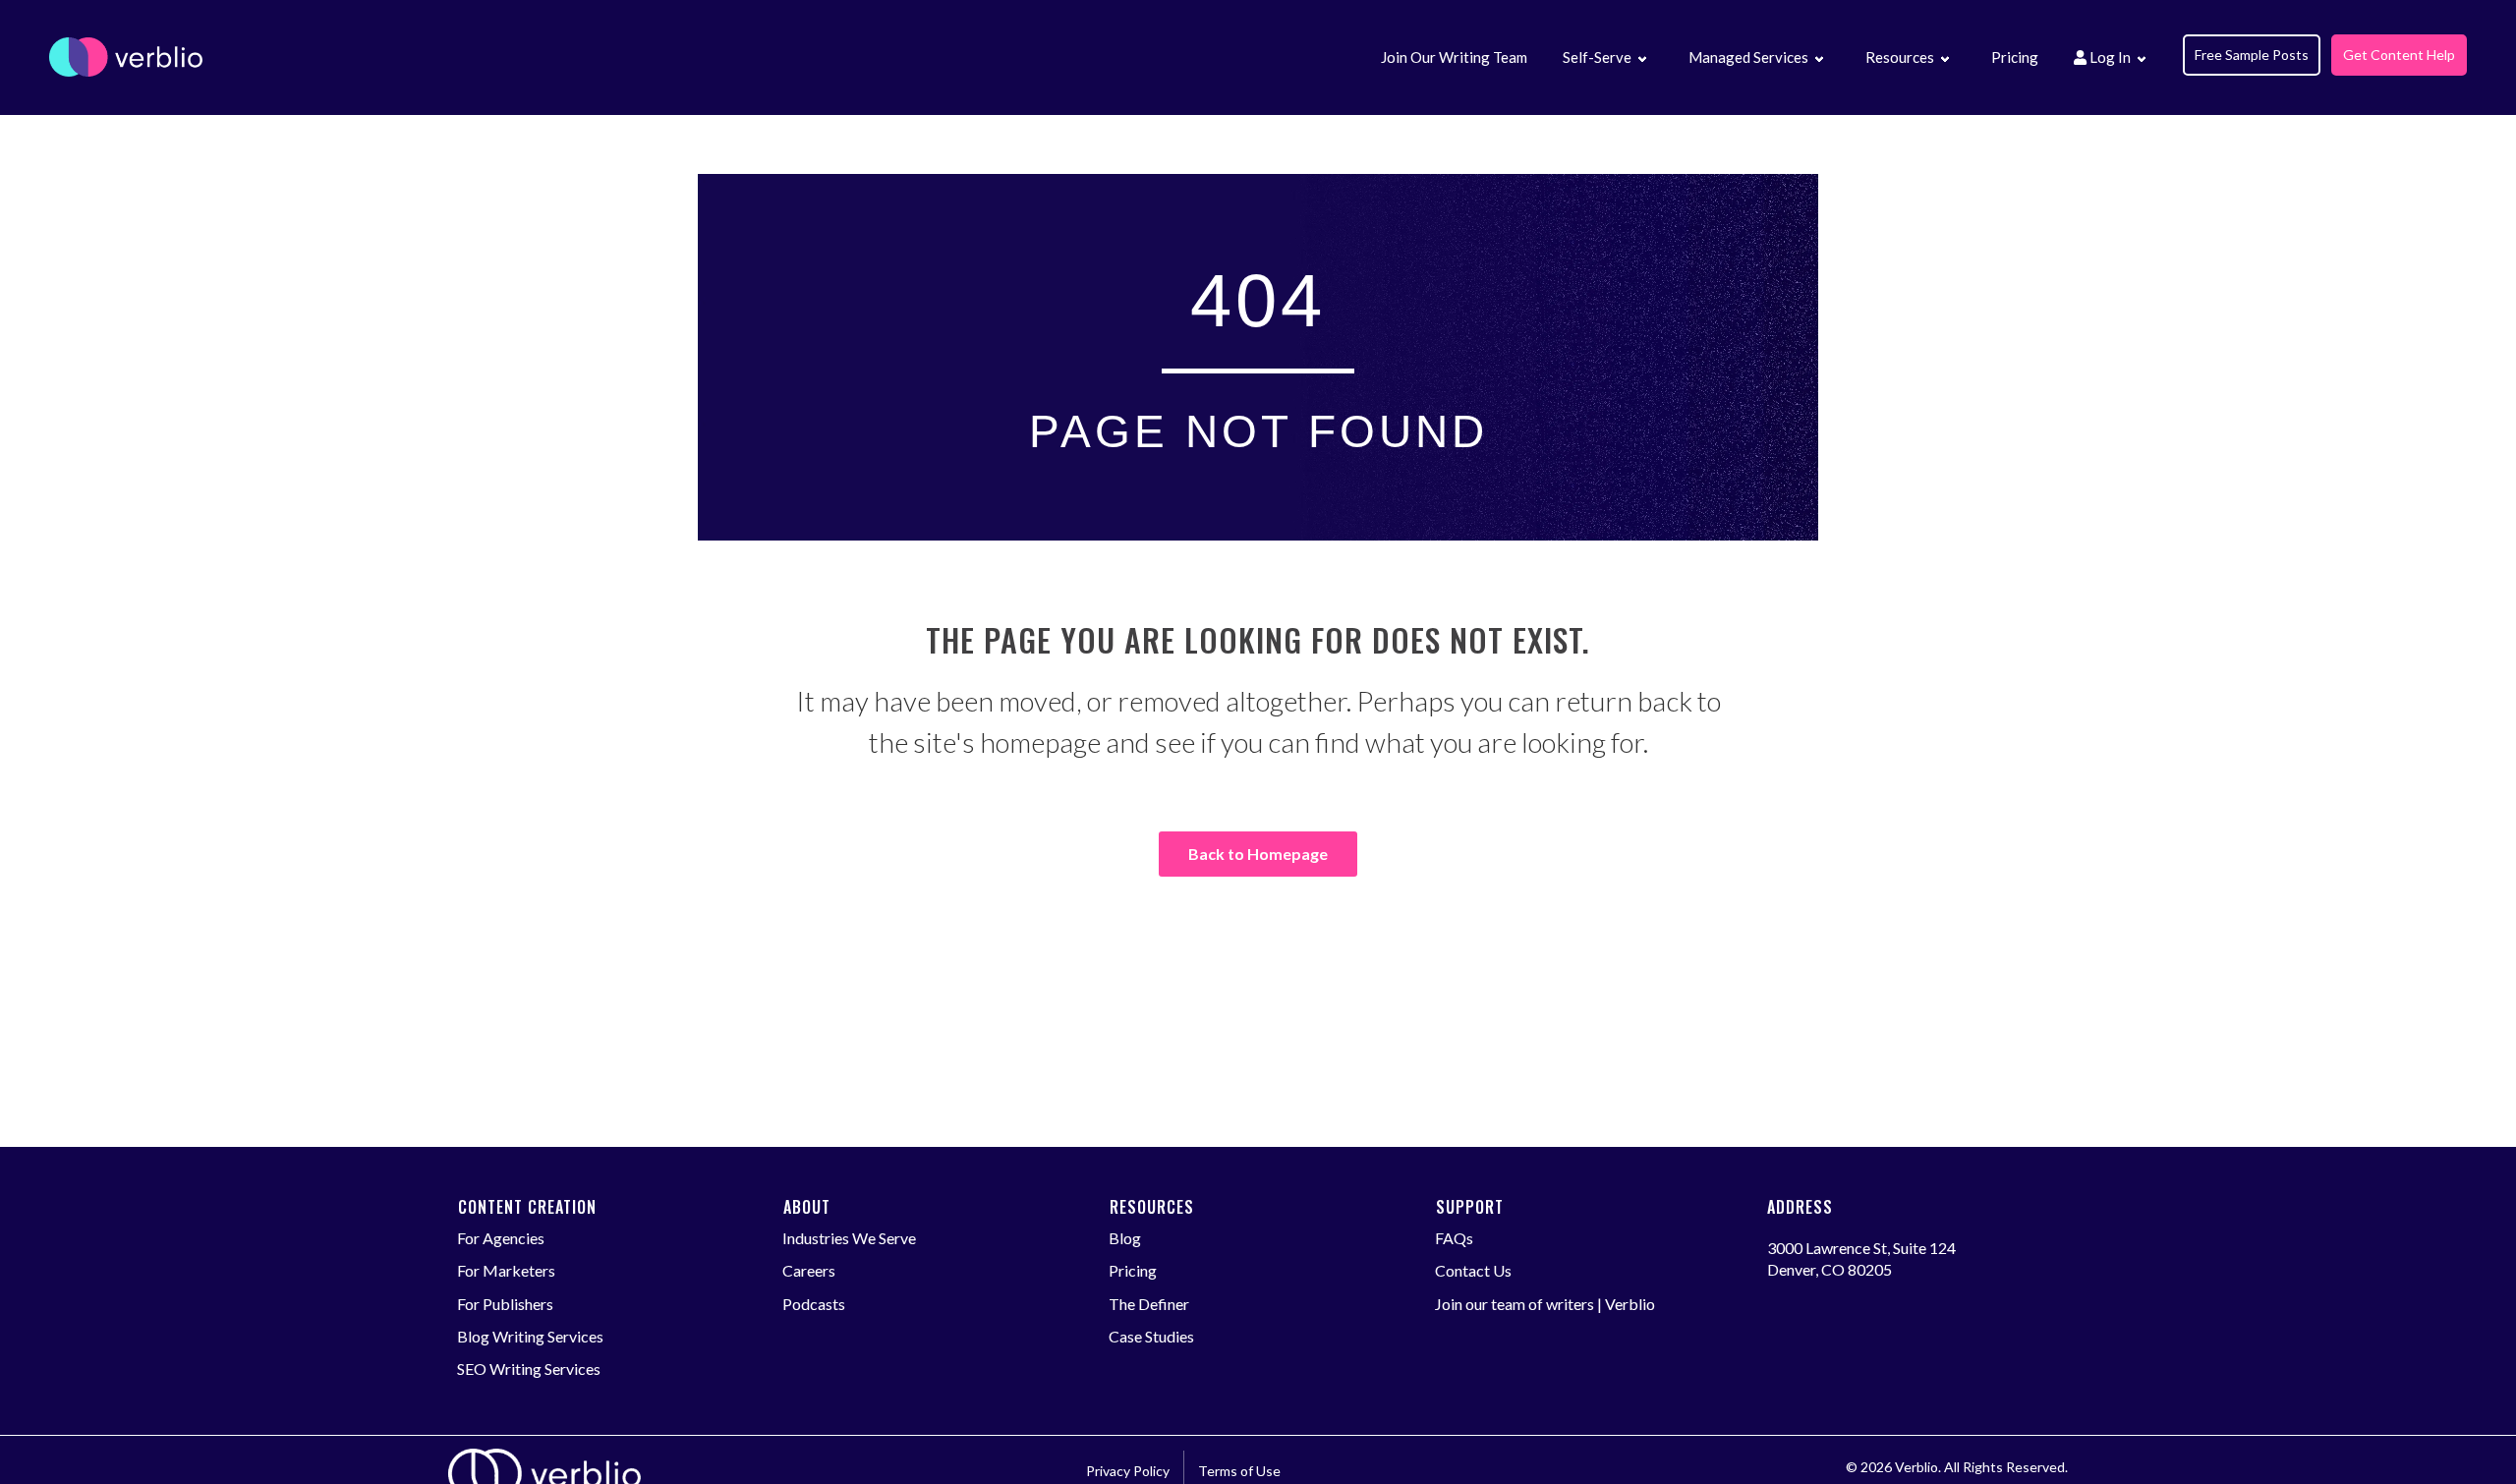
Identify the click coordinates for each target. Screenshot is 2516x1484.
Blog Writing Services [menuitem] (530, 1336)
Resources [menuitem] (1900, 57)
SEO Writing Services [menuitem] (529, 1369)
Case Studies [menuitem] (1151, 1336)
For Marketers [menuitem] (506, 1270)
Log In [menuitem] (2109, 57)
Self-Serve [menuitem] (1597, 57)
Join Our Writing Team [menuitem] (1454, 57)
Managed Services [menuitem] (1748, 57)
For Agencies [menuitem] (501, 1238)
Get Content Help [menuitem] (2399, 55)
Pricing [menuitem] (2015, 57)
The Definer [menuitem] (1149, 1304)
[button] (1642, 60)
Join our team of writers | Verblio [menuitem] (1545, 1304)
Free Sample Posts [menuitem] (2252, 55)
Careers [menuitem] (809, 1270)
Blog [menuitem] (1125, 1238)
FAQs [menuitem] (1454, 1238)
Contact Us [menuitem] (1473, 1270)
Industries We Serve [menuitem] (849, 1238)
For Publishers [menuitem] (505, 1304)
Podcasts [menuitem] (814, 1304)
